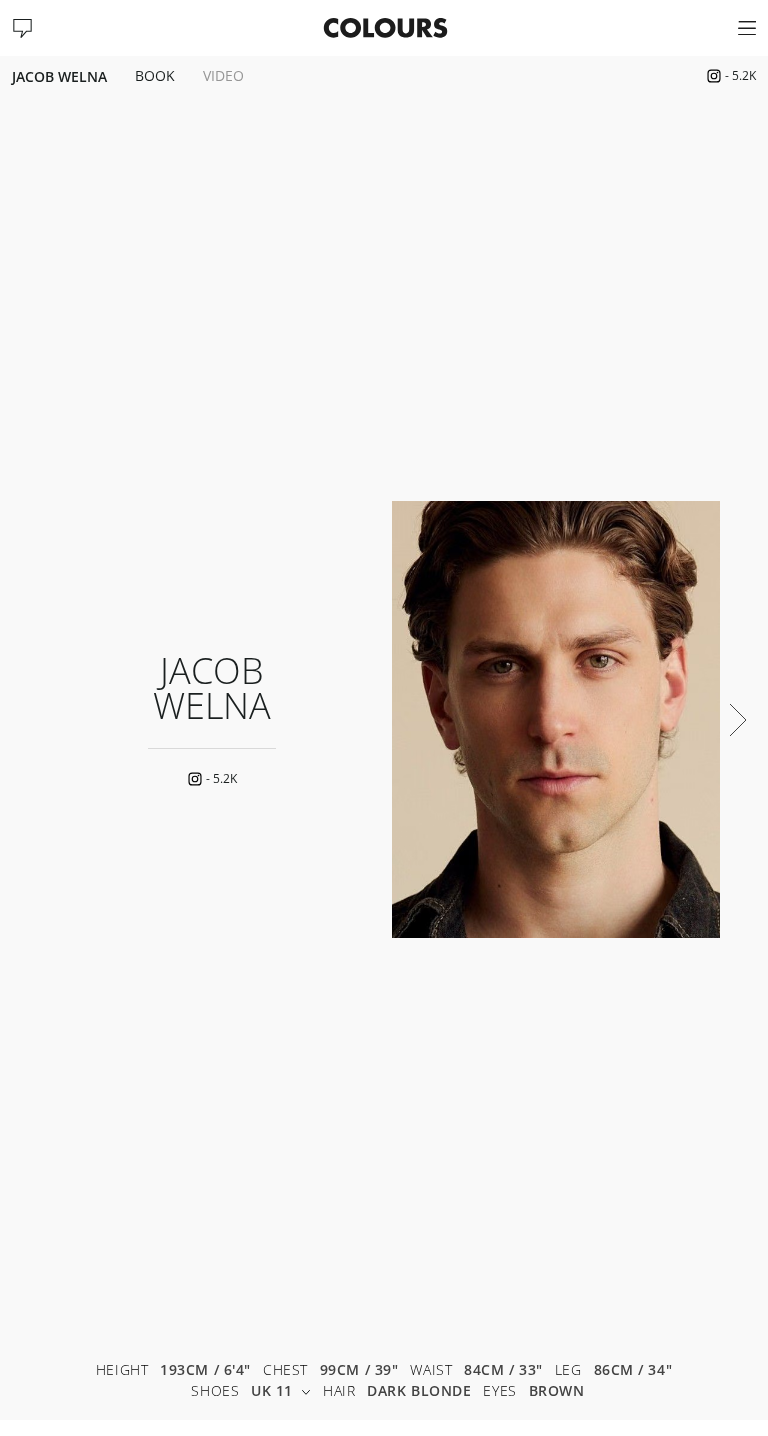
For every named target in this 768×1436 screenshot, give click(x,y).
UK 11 (272, 1391)
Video (223, 76)
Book (155, 76)
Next (738, 720)
